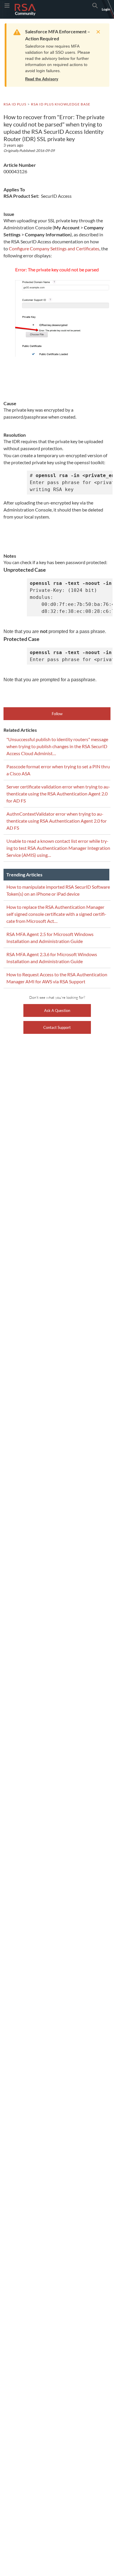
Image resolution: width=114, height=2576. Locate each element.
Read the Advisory (42, 79)
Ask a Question (57, 1010)
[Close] (97, 32)
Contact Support (57, 1027)
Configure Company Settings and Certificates (54, 248)
